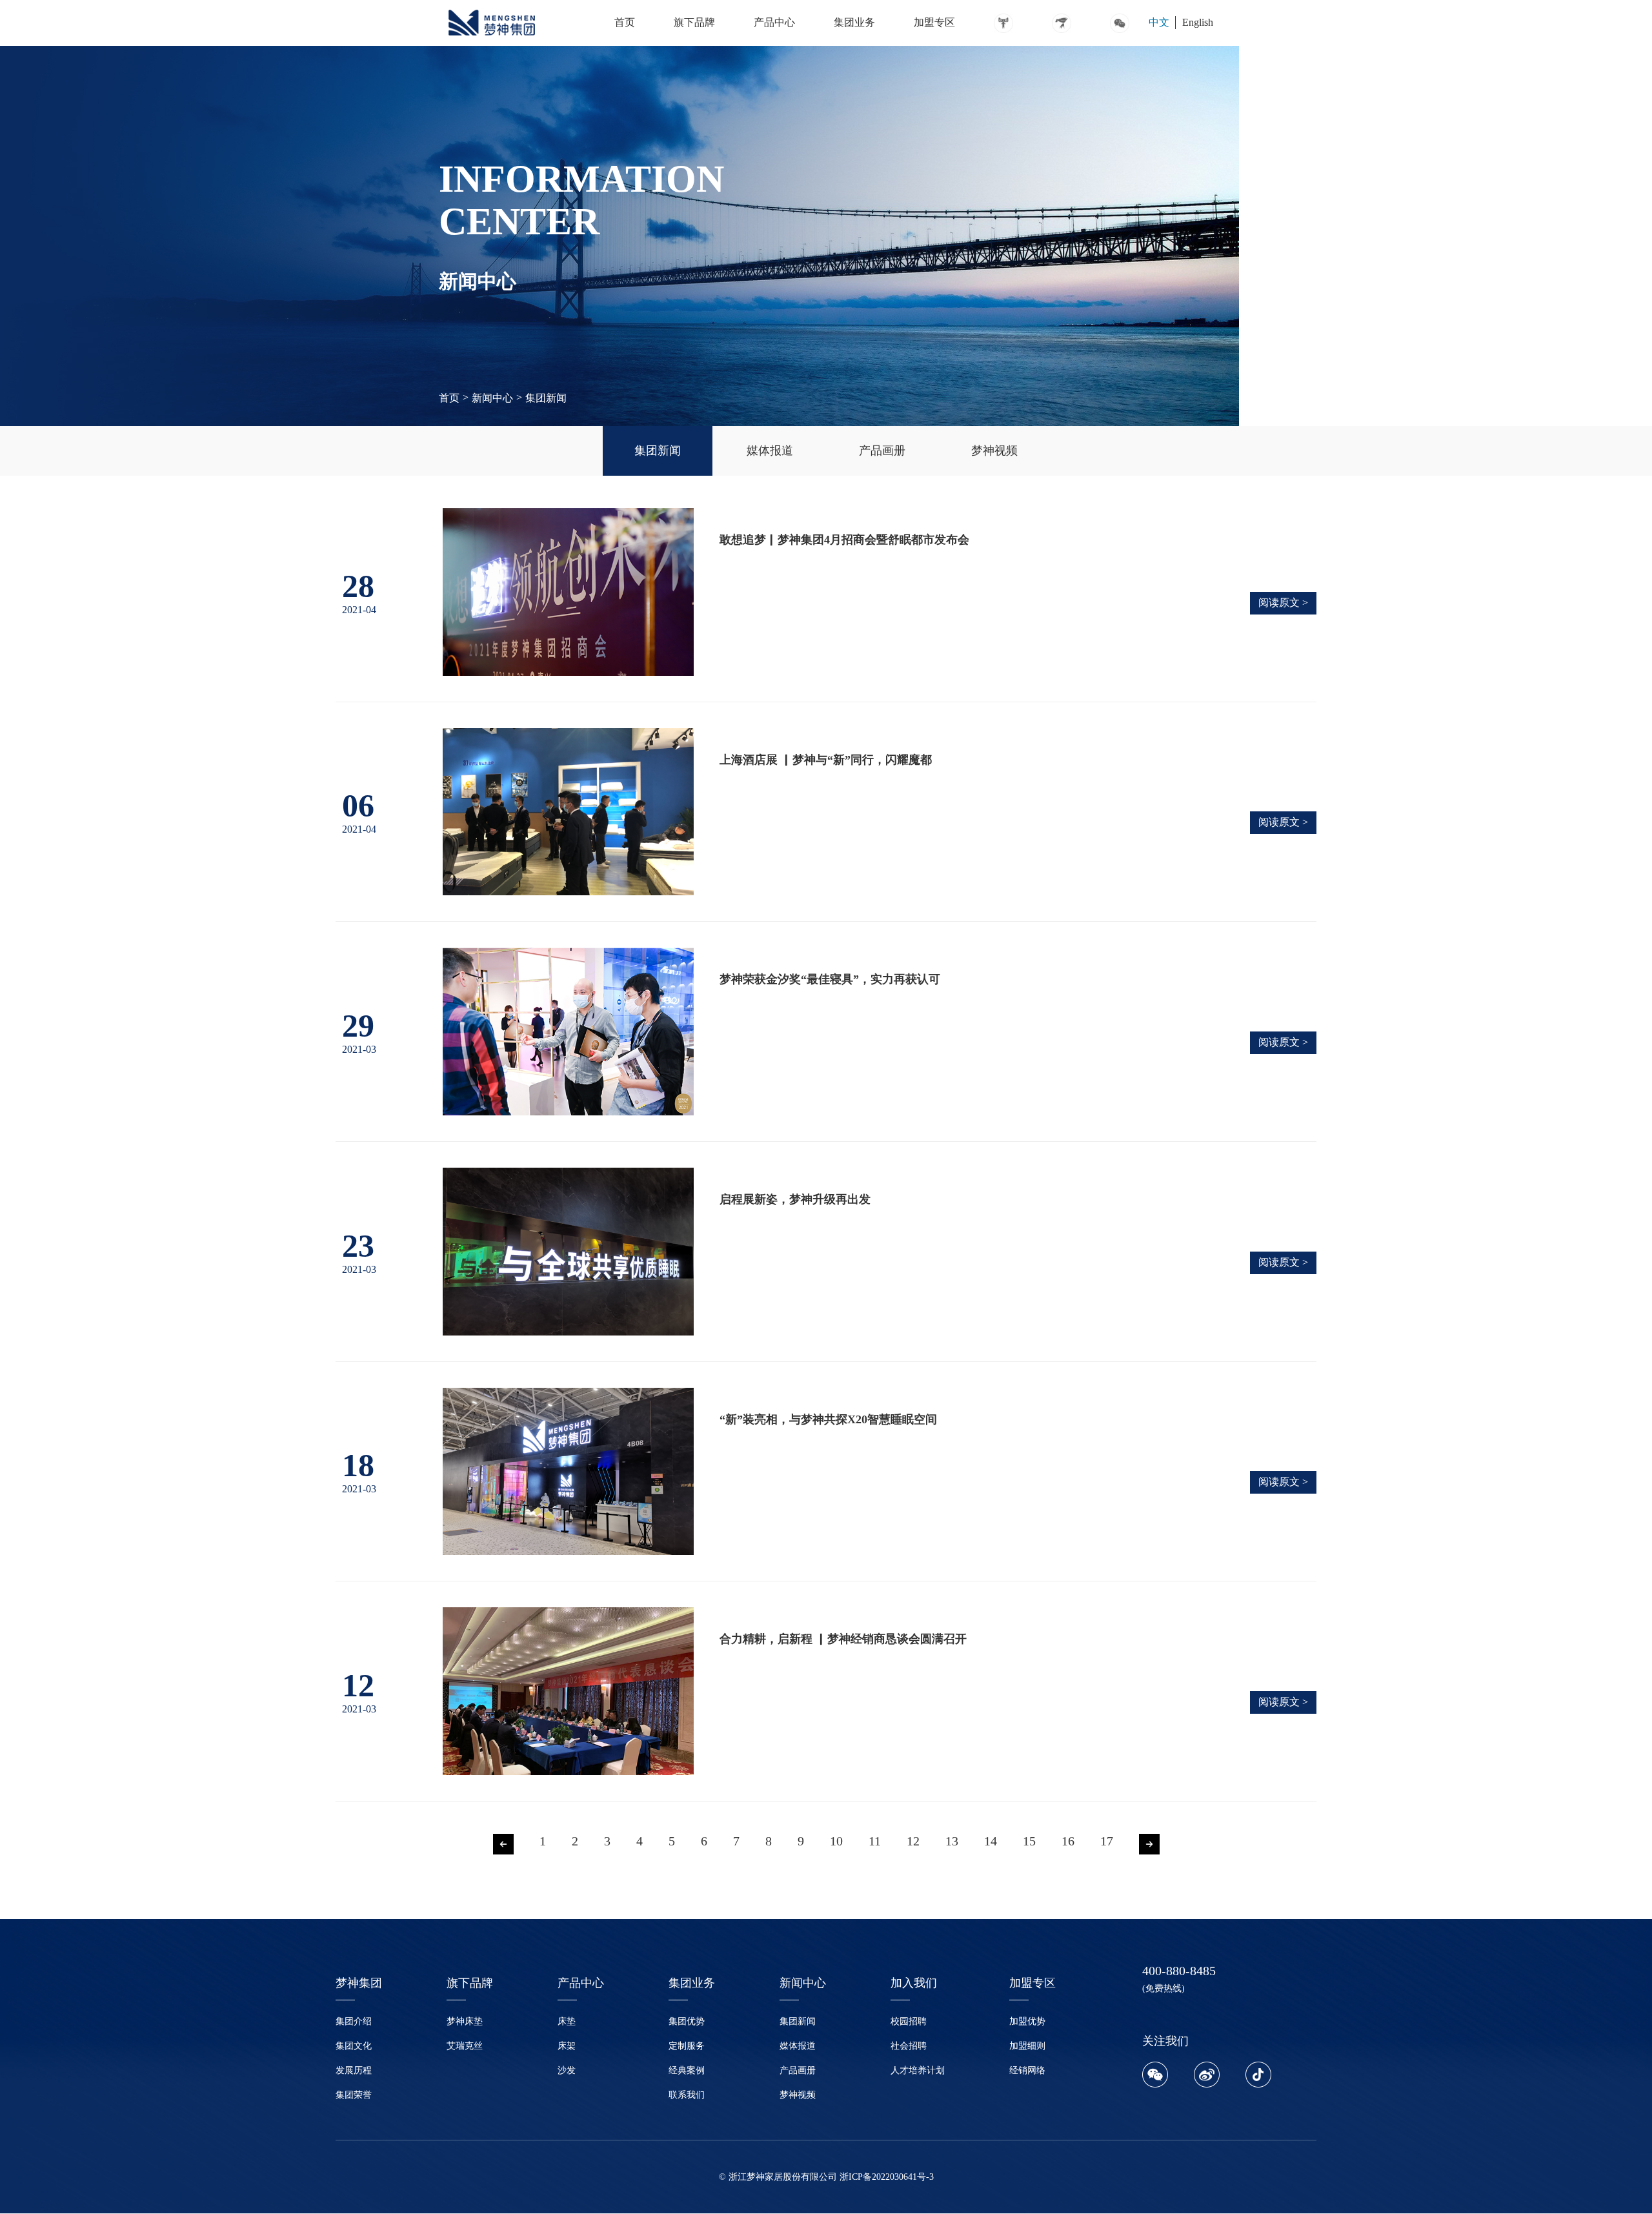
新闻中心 (492, 398)
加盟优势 (1027, 2021)
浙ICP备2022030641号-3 (887, 2177)
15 (1029, 1841)
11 (875, 1841)
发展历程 (354, 2070)
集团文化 (354, 2046)
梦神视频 (798, 2095)
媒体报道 (798, 2046)
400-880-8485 (1179, 1971)
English (1198, 22)
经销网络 (1027, 2070)
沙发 (567, 2070)
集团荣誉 (354, 2095)
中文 (1159, 22)
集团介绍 (354, 2021)
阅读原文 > (1283, 603)
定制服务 (687, 2046)
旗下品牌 (694, 22)
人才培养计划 (918, 2070)
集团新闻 (546, 398)
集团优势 (687, 2021)
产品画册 (798, 2070)
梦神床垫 (465, 2021)
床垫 (567, 2021)
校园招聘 (909, 2021)
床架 (567, 2046)
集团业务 (854, 22)
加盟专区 (934, 22)
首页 (625, 22)
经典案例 (687, 2070)
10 (836, 1841)
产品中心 (774, 22)
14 (991, 1841)
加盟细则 (1027, 2046)
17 (1107, 1841)
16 (1068, 1841)
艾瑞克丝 (465, 2046)
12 (913, 1841)
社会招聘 (909, 2046)
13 (952, 1841)
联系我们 (687, 2095)
